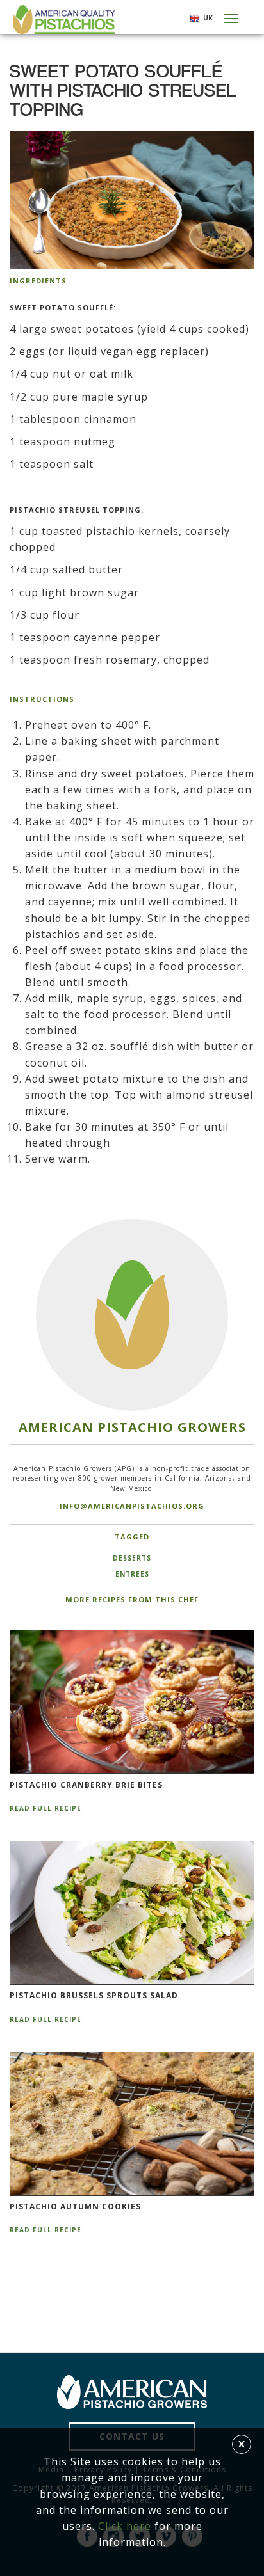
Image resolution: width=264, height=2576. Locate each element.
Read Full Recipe (45, 1808)
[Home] (62, 20)
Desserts (132, 1558)
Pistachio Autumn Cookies (75, 2207)
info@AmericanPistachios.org (132, 1506)
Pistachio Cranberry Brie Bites (86, 1785)
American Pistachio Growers (132, 1427)
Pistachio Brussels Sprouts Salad (94, 1996)
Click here (125, 2526)
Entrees (132, 1574)
